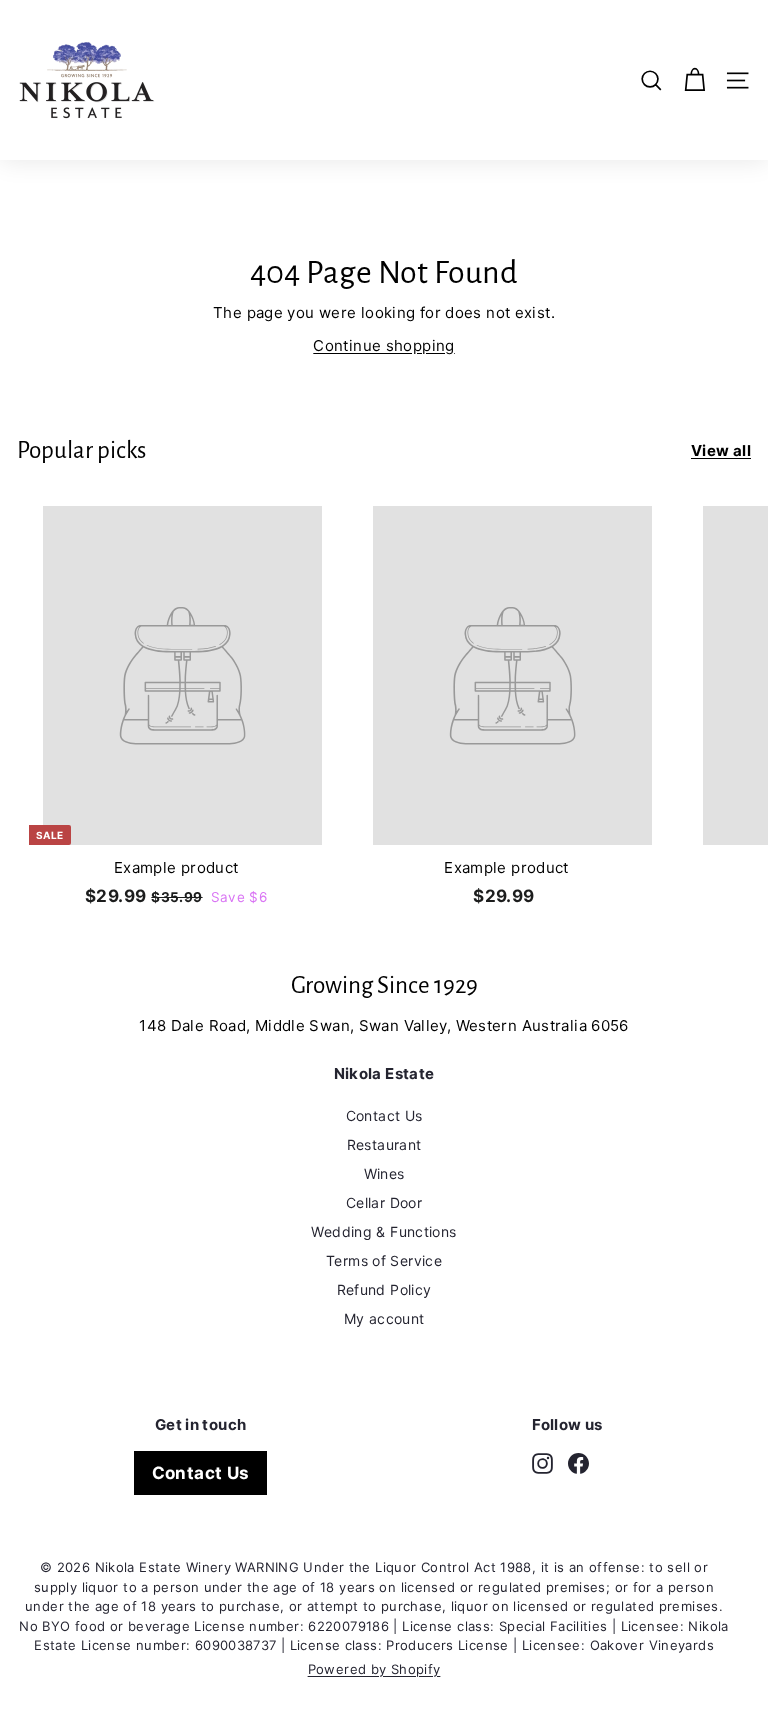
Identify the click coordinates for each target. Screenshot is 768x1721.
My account (384, 1318)
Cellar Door (384, 1202)
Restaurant (384, 1144)
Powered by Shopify (374, 1669)
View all (721, 450)
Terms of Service (384, 1260)
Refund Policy (384, 1289)
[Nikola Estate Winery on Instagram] (542, 1462)
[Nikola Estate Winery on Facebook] (578, 1462)
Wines (384, 1173)
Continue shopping (383, 345)
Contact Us (384, 1115)
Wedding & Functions (383, 1231)
